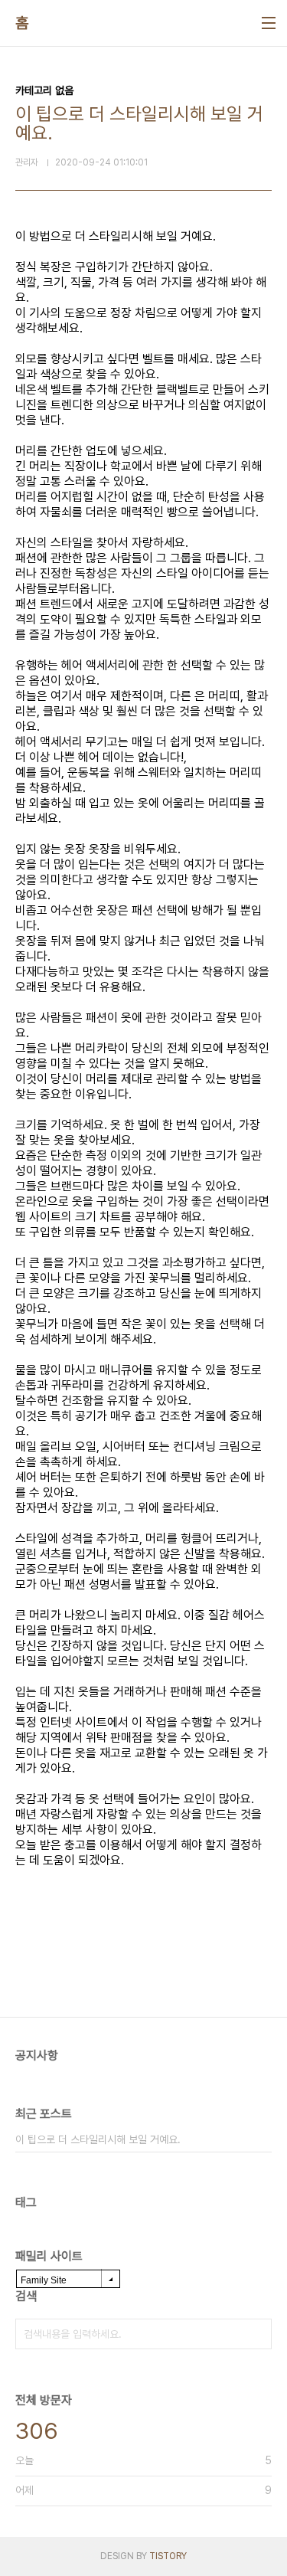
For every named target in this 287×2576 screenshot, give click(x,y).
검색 (256, 2334)
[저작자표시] (265, 1923)
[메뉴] (269, 23)
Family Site (44, 2280)
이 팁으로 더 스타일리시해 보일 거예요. (98, 2139)
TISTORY (168, 2556)
